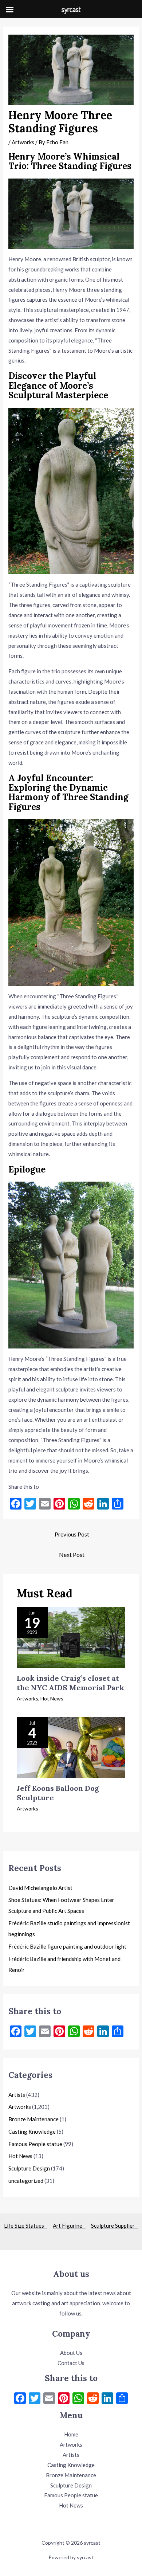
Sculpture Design (29, 2168)
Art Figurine (69, 2225)
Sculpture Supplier (115, 2225)
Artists (17, 2095)
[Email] (49, 2399)
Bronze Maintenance (33, 2119)
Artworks (23, 142)
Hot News (52, 1698)
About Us (71, 2353)
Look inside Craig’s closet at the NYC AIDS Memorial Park (70, 1683)
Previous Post (72, 1534)
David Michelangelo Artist (40, 1888)
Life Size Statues (26, 2225)
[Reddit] (93, 2399)
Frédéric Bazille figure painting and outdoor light (67, 1946)
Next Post (72, 1555)
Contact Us (71, 2363)
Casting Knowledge (32, 2131)
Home (71, 2434)
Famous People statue (35, 2144)
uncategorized (26, 2181)
